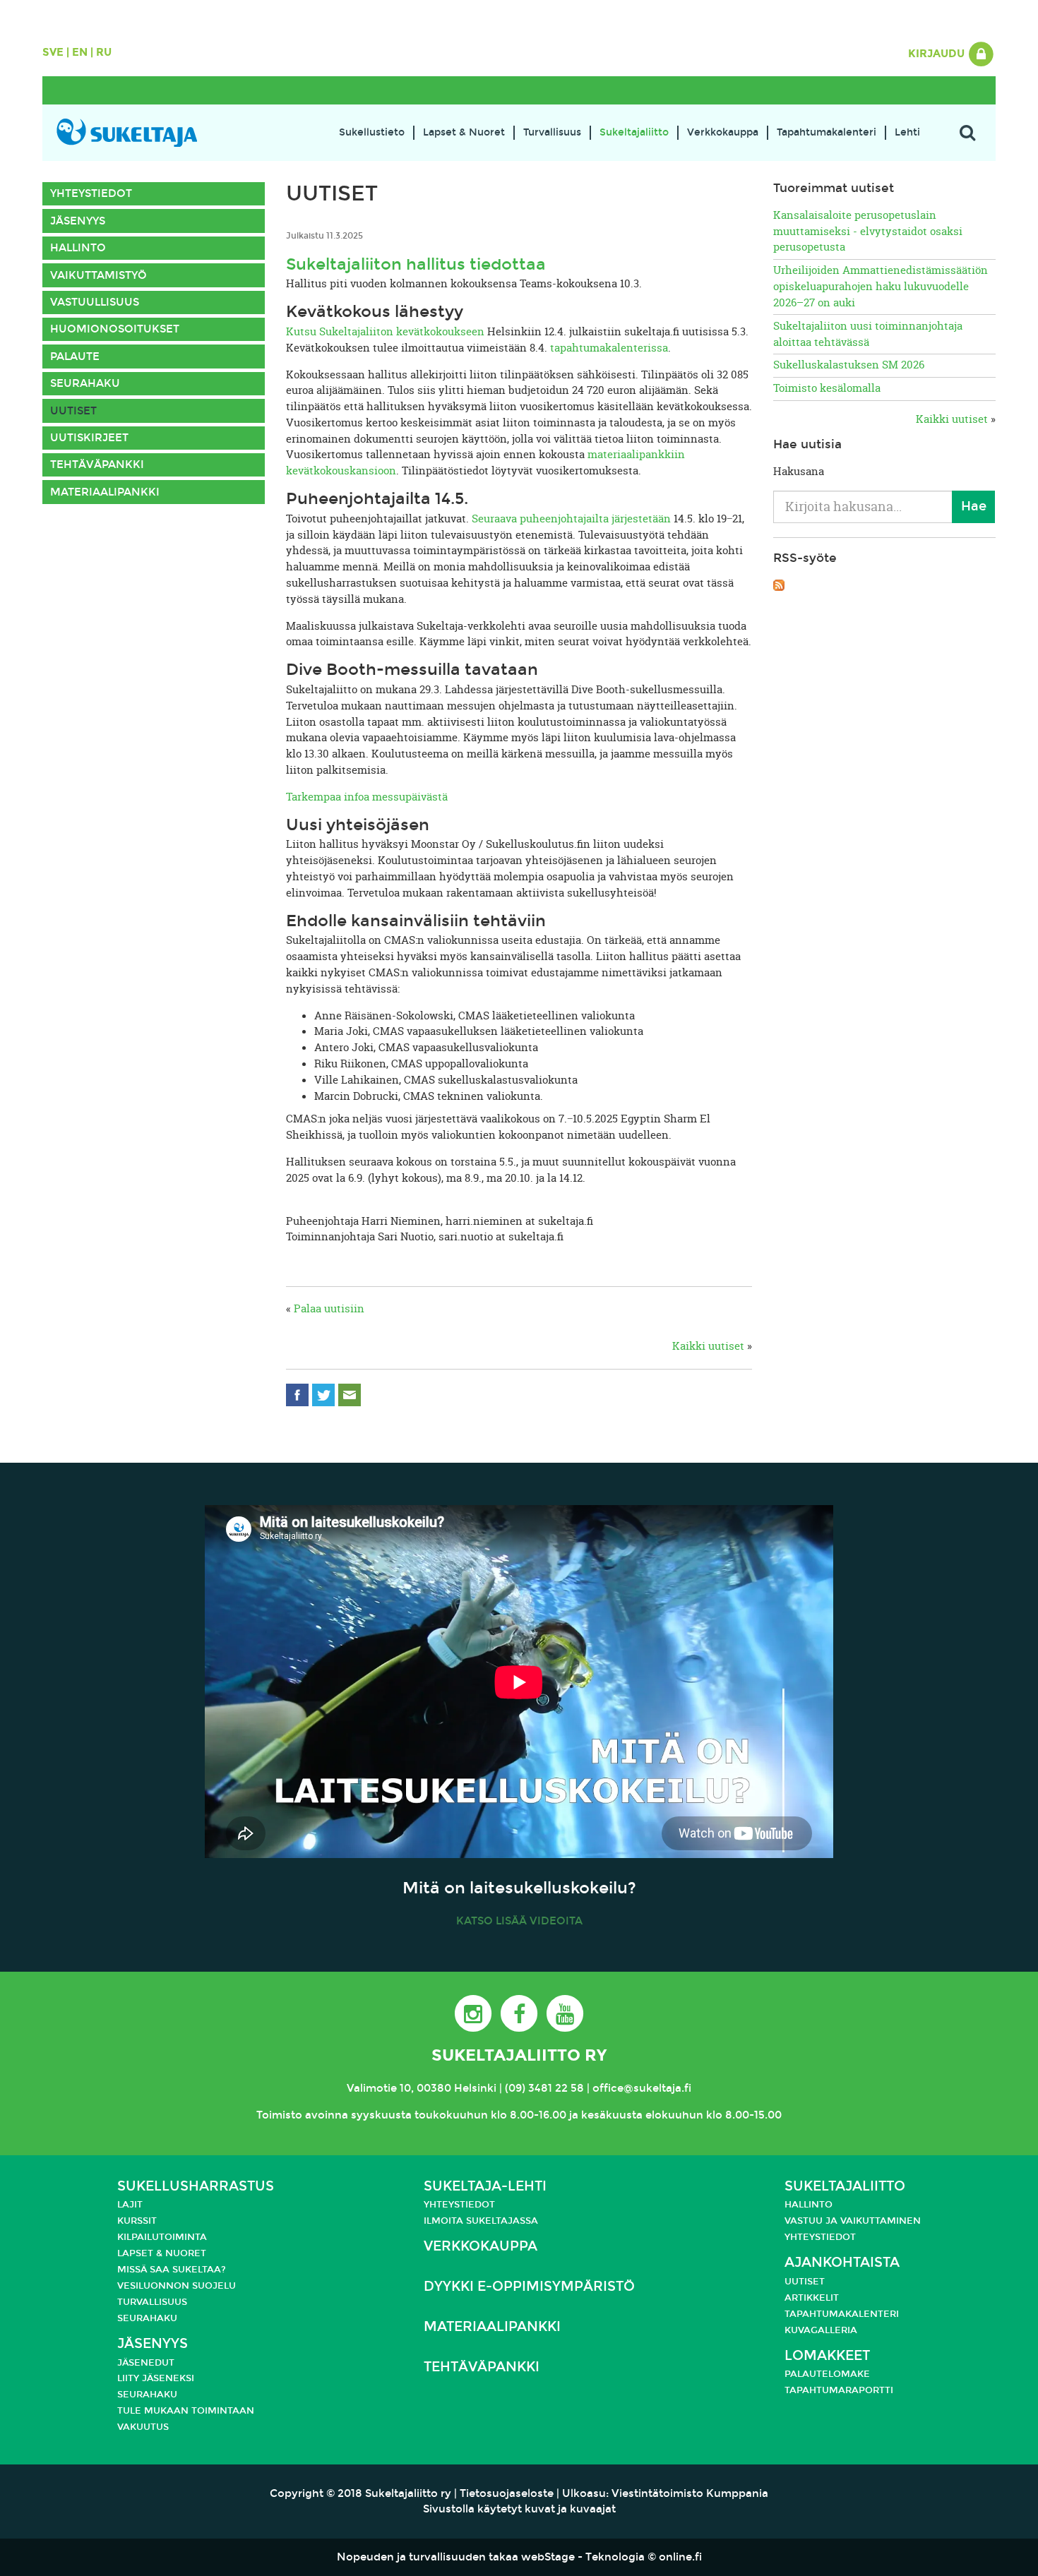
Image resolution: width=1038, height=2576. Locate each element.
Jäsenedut (146, 2363)
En (80, 52)
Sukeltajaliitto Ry (519, 2055)
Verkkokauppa (723, 132)
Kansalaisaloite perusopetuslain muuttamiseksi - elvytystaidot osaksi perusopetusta (868, 231)
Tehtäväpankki (97, 465)
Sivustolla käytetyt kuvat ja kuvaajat (519, 2509)
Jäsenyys (78, 221)
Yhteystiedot (91, 193)
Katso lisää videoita (519, 1921)
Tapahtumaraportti (839, 2390)
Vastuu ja (812, 2221)
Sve (53, 52)
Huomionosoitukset (115, 329)
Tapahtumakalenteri (827, 132)
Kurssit (137, 2221)
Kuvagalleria (821, 2330)
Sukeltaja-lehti (485, 2186)
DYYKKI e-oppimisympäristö (529, 2286)
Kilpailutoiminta (162, 2237)
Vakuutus (143, 2427)
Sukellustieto (372, 132)
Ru (104, 52)
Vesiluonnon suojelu (177, 2286)
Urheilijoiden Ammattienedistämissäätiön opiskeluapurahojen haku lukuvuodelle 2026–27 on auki (881, 286)
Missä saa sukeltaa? (172, 2270)
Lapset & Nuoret (464, 132)
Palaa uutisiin (329, 1308)
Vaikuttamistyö (99, 275)
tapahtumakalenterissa (609, 348)
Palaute (75, 357)
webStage (548, 2557)
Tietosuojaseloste (507, 2493)
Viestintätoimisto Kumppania (690, 2493)
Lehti (907, 132)
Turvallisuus (552, 132)
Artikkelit (812, 2298)
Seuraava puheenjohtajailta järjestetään (571, 519)
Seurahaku (85, 383)
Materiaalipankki (105, 492)
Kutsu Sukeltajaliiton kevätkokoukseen (385, 331)
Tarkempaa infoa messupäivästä (367, 797)
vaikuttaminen (881, 2221)
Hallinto (78, 248)
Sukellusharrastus (196, 2186)
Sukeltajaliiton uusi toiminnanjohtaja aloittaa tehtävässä (868, 334)
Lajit (130, 2205)
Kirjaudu (938, 54)
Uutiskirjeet (89, 438)
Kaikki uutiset (708, 1346)
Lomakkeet (827, 2355)
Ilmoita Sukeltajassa (481, 2221)
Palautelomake (827, 2374)
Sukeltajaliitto (634, 132)
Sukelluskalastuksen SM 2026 (849, 365)
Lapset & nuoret (162, 2253)
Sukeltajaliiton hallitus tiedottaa (416, 264)
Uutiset (73, 411)
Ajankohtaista (842, 2262)
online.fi (680, 2557)
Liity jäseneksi (156, 2378)
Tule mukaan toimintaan (186, 2411)
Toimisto (279, 2115)
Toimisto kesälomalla (827, 388)
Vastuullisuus (95, 302)
